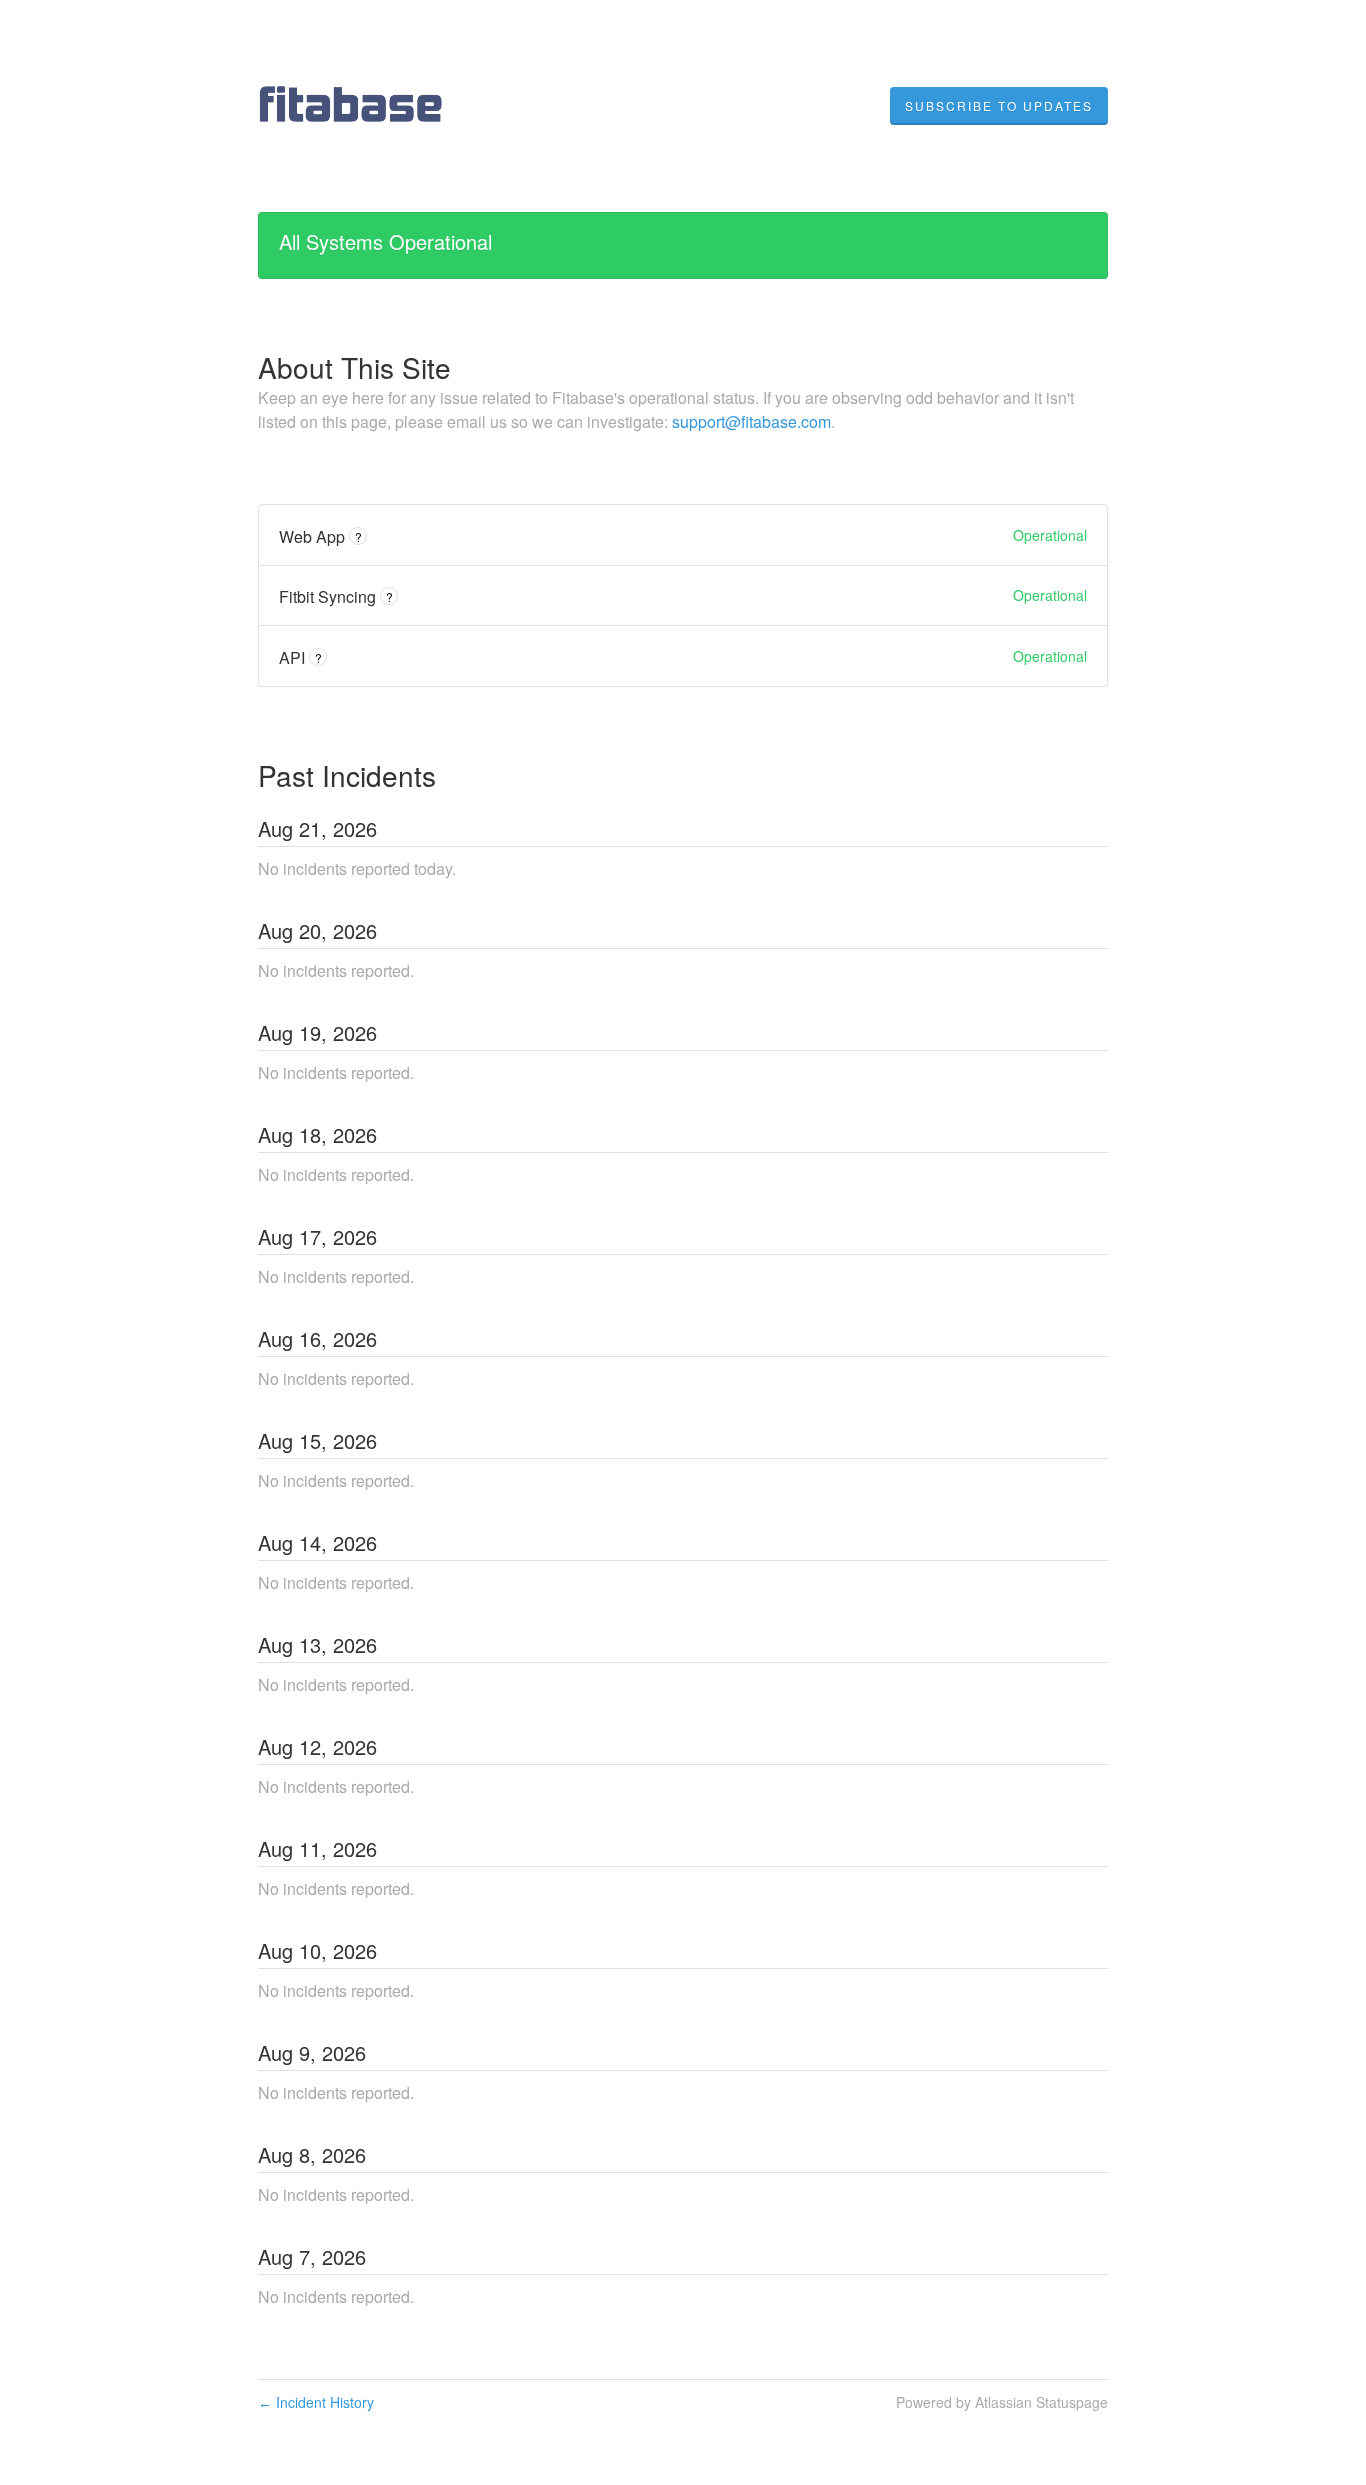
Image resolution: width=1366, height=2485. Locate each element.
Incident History (316, 2402)
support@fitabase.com (751, 421)
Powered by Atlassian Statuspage (1002, 2402)
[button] (999, 106)
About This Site (354, 367)
